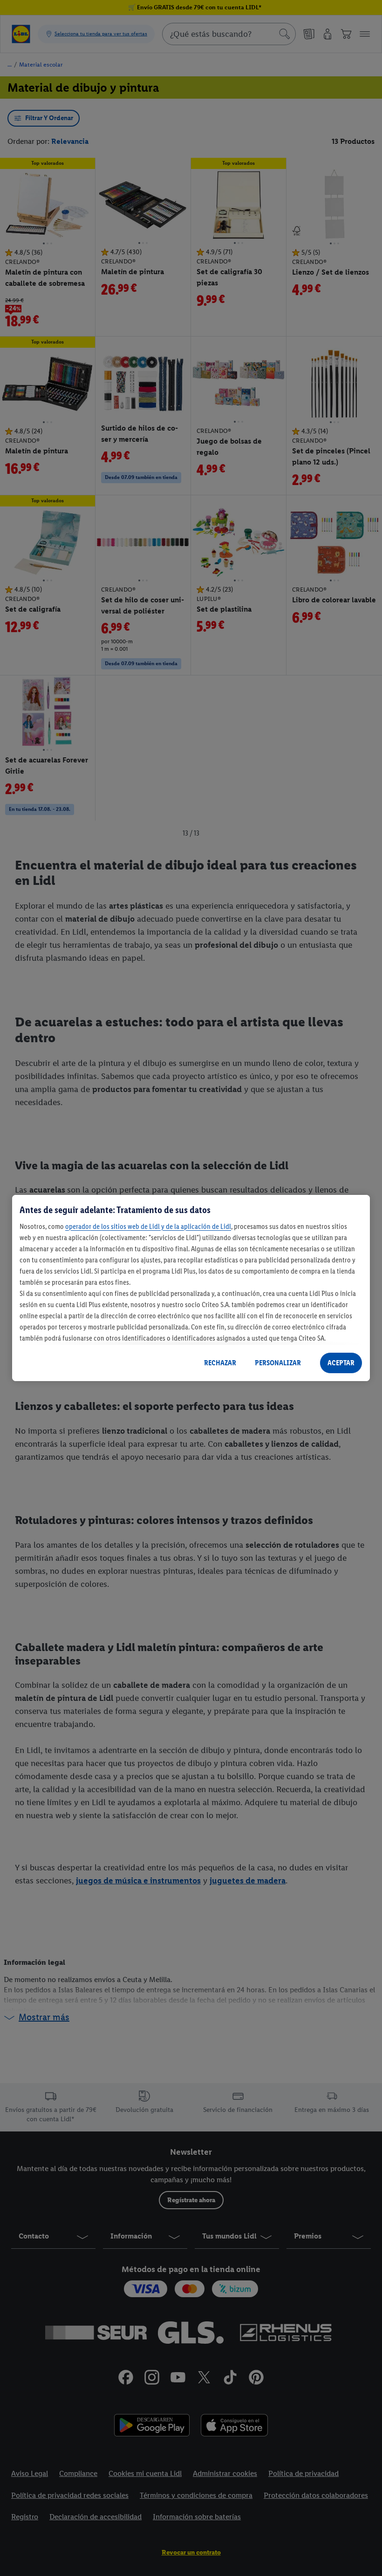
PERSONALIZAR (278, 1363)
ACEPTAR (341, 1363)
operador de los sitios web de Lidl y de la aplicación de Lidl (148, 1226)
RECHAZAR (220, 1363)
